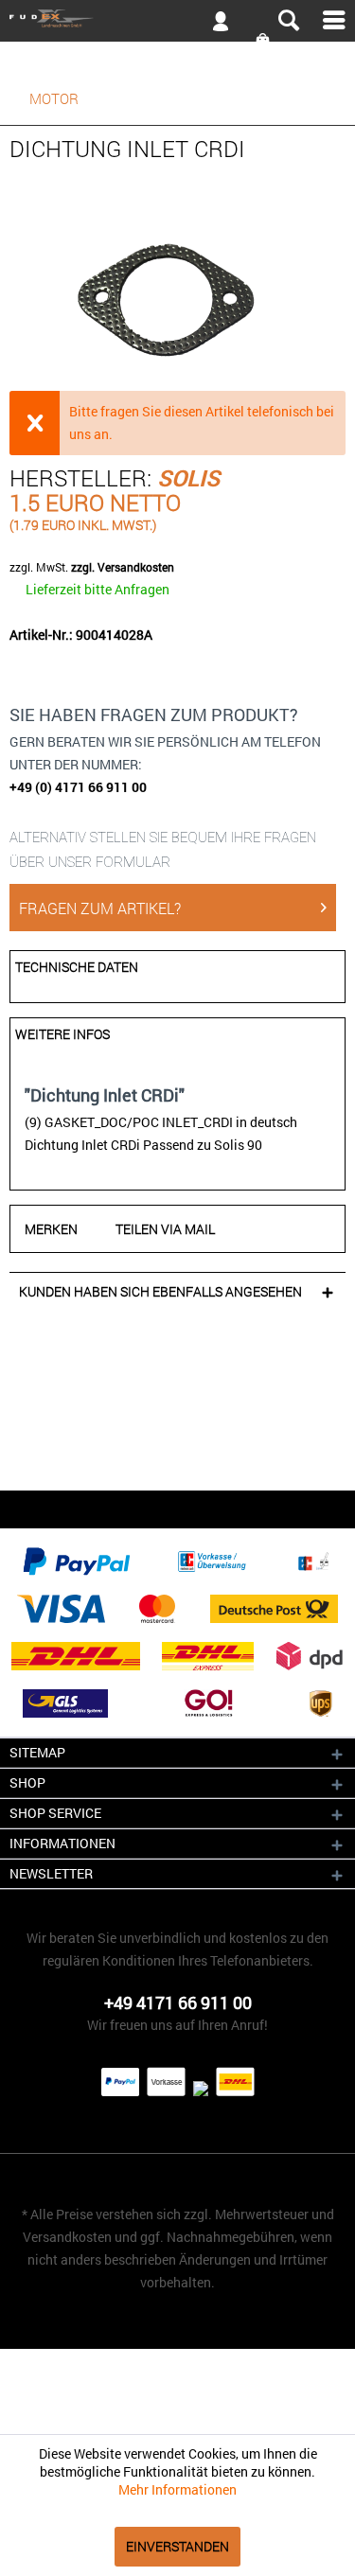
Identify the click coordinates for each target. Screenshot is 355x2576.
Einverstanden (177, 2546)
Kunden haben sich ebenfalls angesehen (160, 1291)
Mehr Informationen (177, 2489)
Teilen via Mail (165, 1229)
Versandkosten (67, 2237)
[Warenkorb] (265, 41)
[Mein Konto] (213, 25)
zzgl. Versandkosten (123, 567)
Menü (334, 20)
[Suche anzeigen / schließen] (288, 21)
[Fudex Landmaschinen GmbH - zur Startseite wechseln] (52, 19)
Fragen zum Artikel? (100, 908)
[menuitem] (177, 20)
